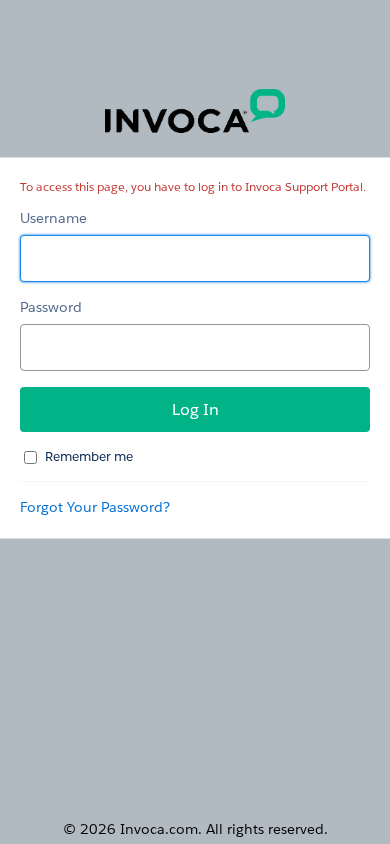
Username (53, 218)
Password (51, 307)
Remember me (89, 456)
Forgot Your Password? (95, 507)
